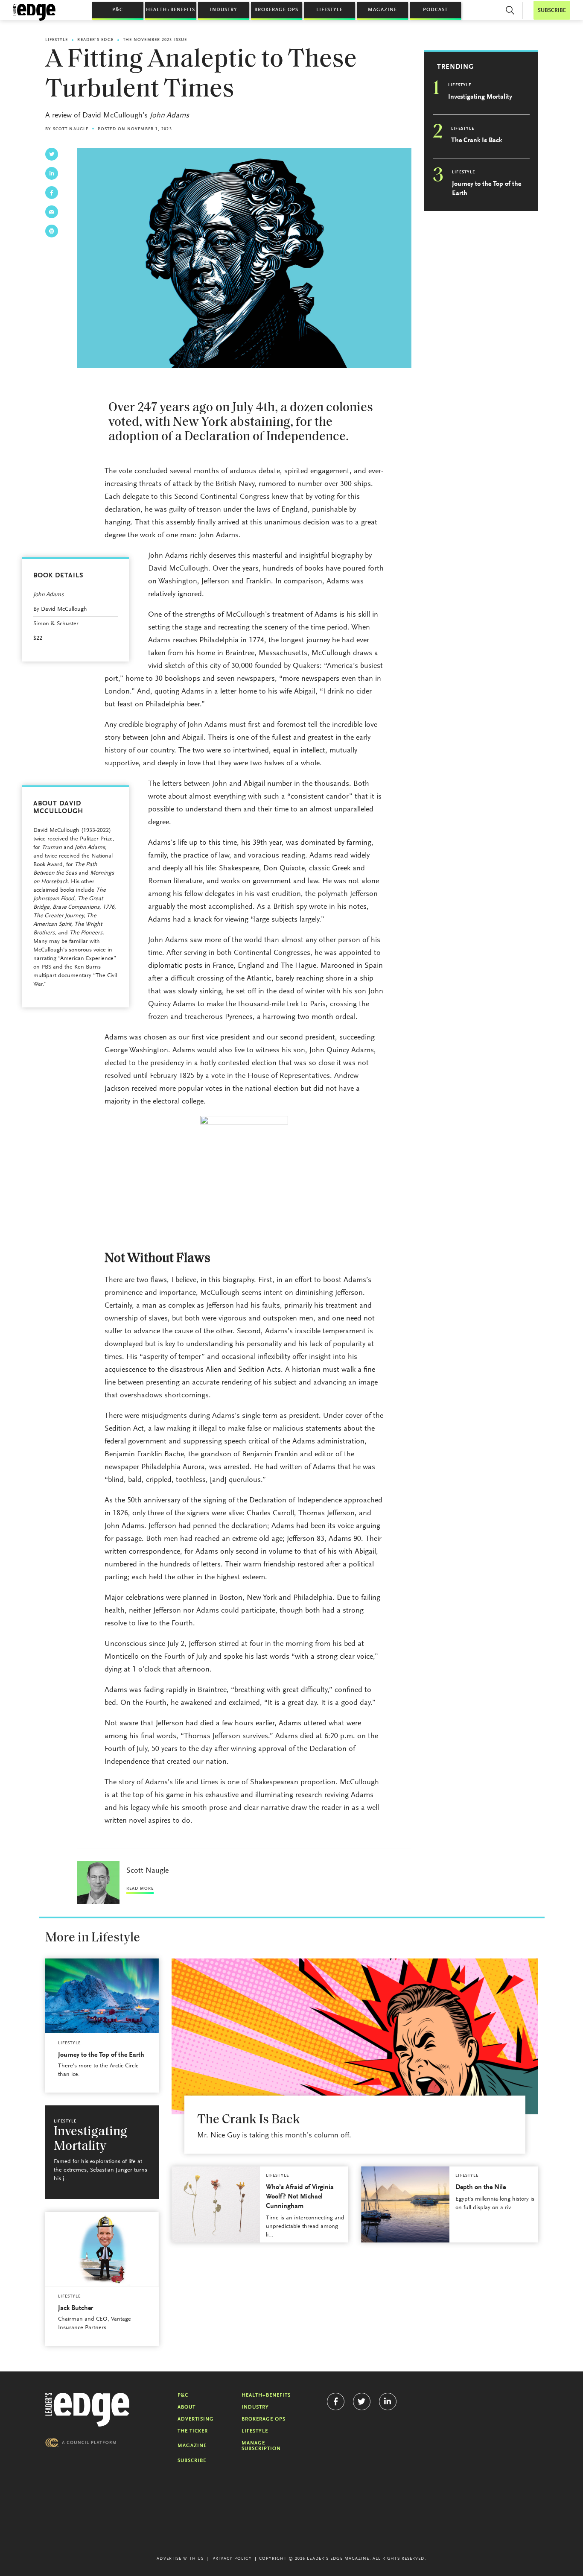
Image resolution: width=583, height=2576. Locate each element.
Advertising (196, 2419)
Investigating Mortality (480, 97)
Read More (140, 1889)
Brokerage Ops (276, 10)
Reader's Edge (95, 40)
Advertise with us (180, 2559)
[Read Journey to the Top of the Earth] (102, 1996)
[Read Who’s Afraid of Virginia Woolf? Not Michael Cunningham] (216, 2204)
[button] (510, 10)
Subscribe (192, 2461)
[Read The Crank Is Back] (355, 2036)
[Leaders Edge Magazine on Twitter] (362, 2402)
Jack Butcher (76, 2308)
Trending (455, 67)
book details (58, 576)
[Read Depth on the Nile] (405, 2204)
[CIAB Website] (81, 2443)
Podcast (435, 10)
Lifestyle (329, 10)
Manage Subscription (261, 2446)
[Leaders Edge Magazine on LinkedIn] (388, 2402)
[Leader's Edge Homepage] (87, 2410)
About (187, 2407)
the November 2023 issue (155, 40)
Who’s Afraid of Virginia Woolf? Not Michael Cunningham (300, 2197)
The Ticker (193, 2431)
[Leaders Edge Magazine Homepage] (34, 12)
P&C (118, 10)
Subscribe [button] (552, 10)
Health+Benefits (171, 10)
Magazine (382, 10)
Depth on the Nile (481, 2187)
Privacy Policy (232, 2559)
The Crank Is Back (477, 141)
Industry (224, 10)
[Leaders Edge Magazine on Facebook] (336, 2402)
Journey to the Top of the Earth (487, 189)
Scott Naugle (71, 129)
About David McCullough (58, 808)
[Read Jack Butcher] (102, 2249)
